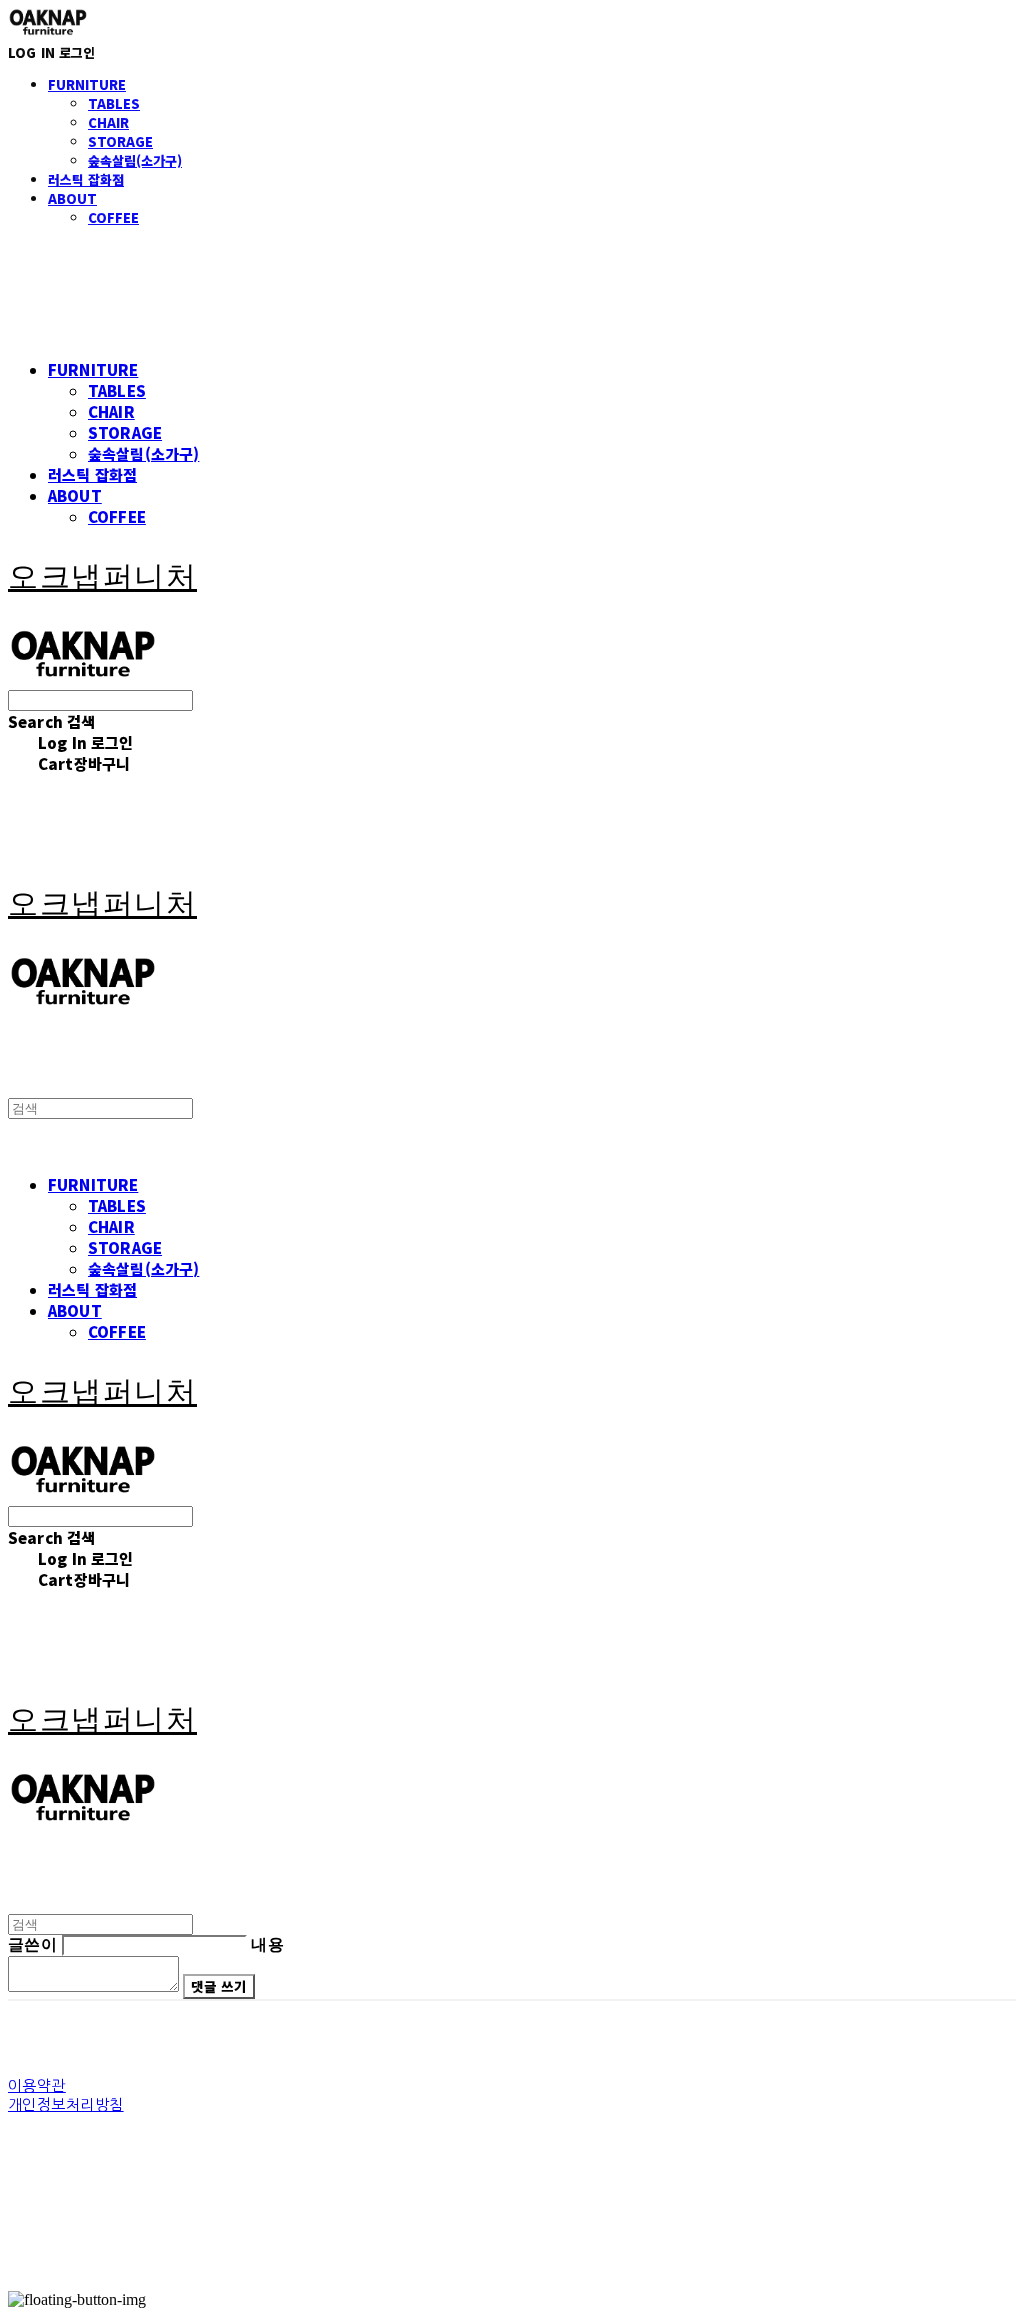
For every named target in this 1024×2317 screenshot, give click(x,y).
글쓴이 (32, 1944)
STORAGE (120, 141)
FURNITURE (87, 84)
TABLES (114, 103)
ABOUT (72, 198)
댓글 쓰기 (218, 1986)
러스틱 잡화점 (86, 179)
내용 (267, 1944)
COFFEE (113, 217)
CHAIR (108, 122)
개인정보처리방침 (66, 2104)
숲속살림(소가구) (135, 160)
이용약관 (37, 2085)
